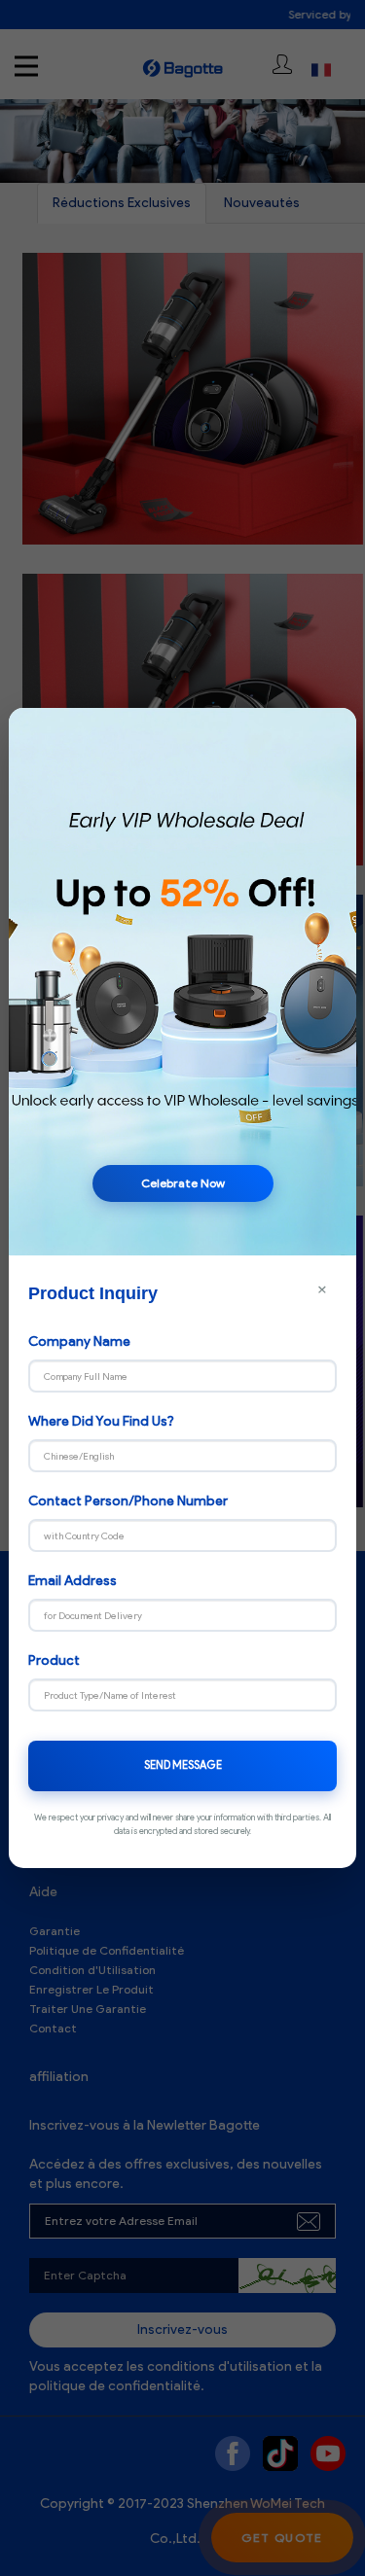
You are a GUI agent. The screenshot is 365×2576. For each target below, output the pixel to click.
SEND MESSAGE (183, 1765)
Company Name (79, 1341)
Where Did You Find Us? (101, 1421)
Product (54, 1660)
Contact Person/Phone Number (128, 1501)
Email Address (73, 1581)
